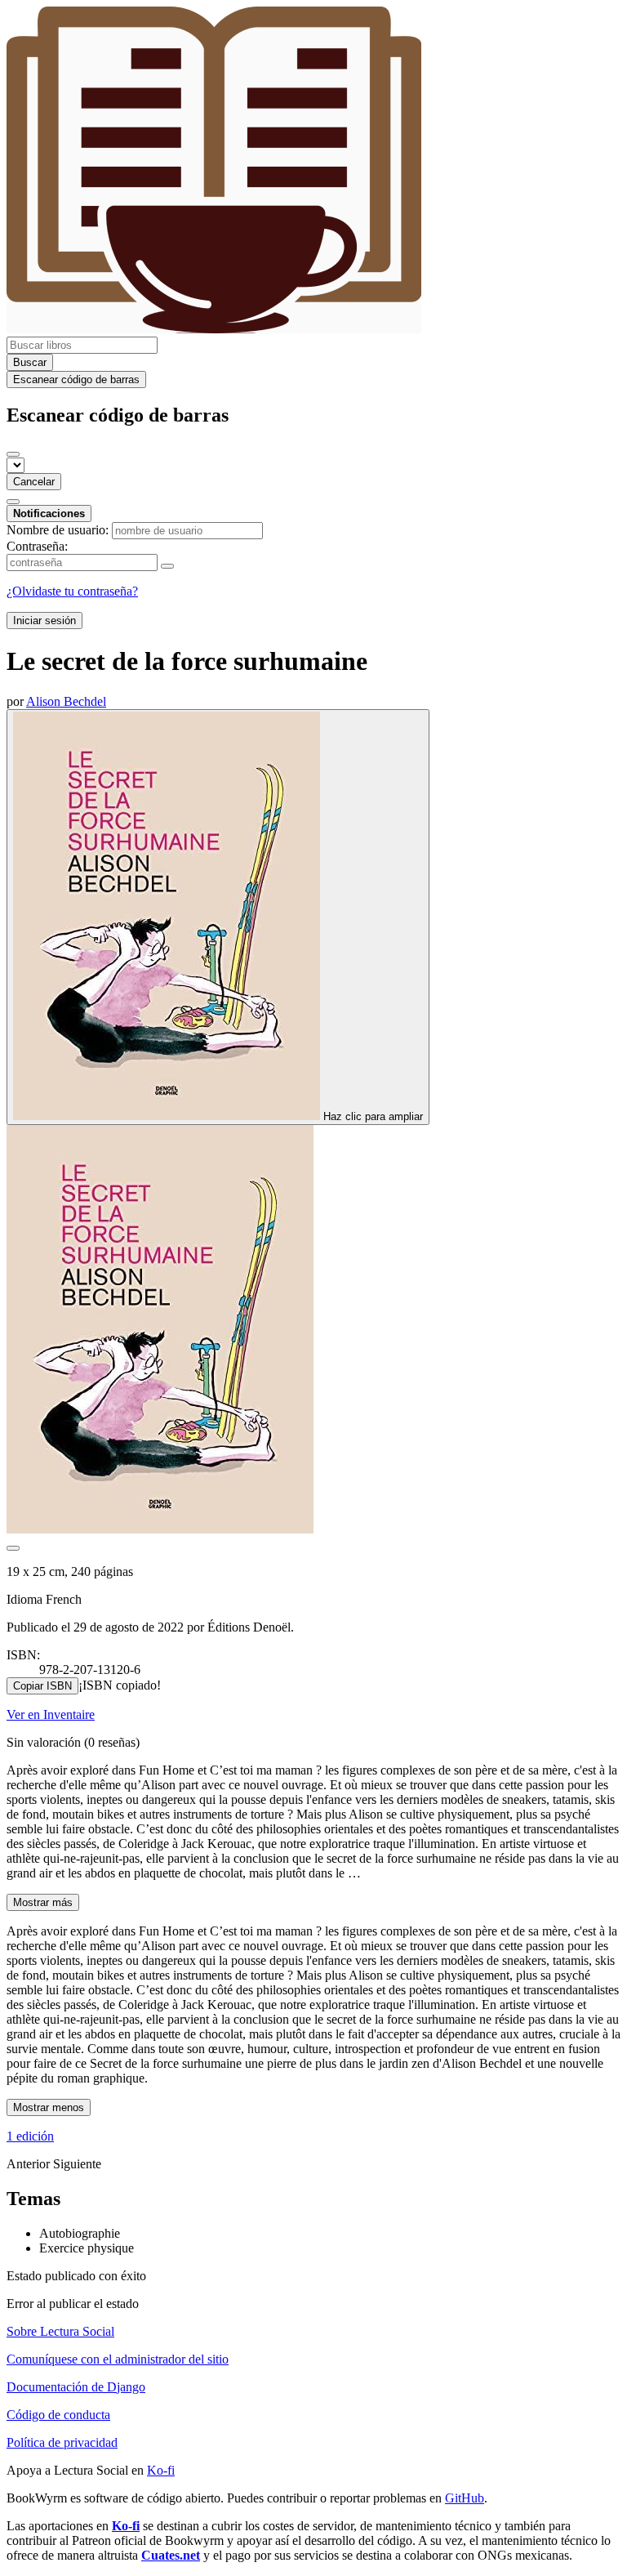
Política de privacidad (62, 2442)
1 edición (30, 2136)
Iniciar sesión (44, 621)
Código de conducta (58, 2415)
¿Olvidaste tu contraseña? (72, 591)
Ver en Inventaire (51, 1714)
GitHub (465, 2498)
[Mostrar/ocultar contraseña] (167, 566)
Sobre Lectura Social (60, 2331)
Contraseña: (37, 546)
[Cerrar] (13, 454)
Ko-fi (161, 2470)
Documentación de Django (76, 2387)
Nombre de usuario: (58, 530)
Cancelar (34, 482)
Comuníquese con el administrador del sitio (118, 2359)
